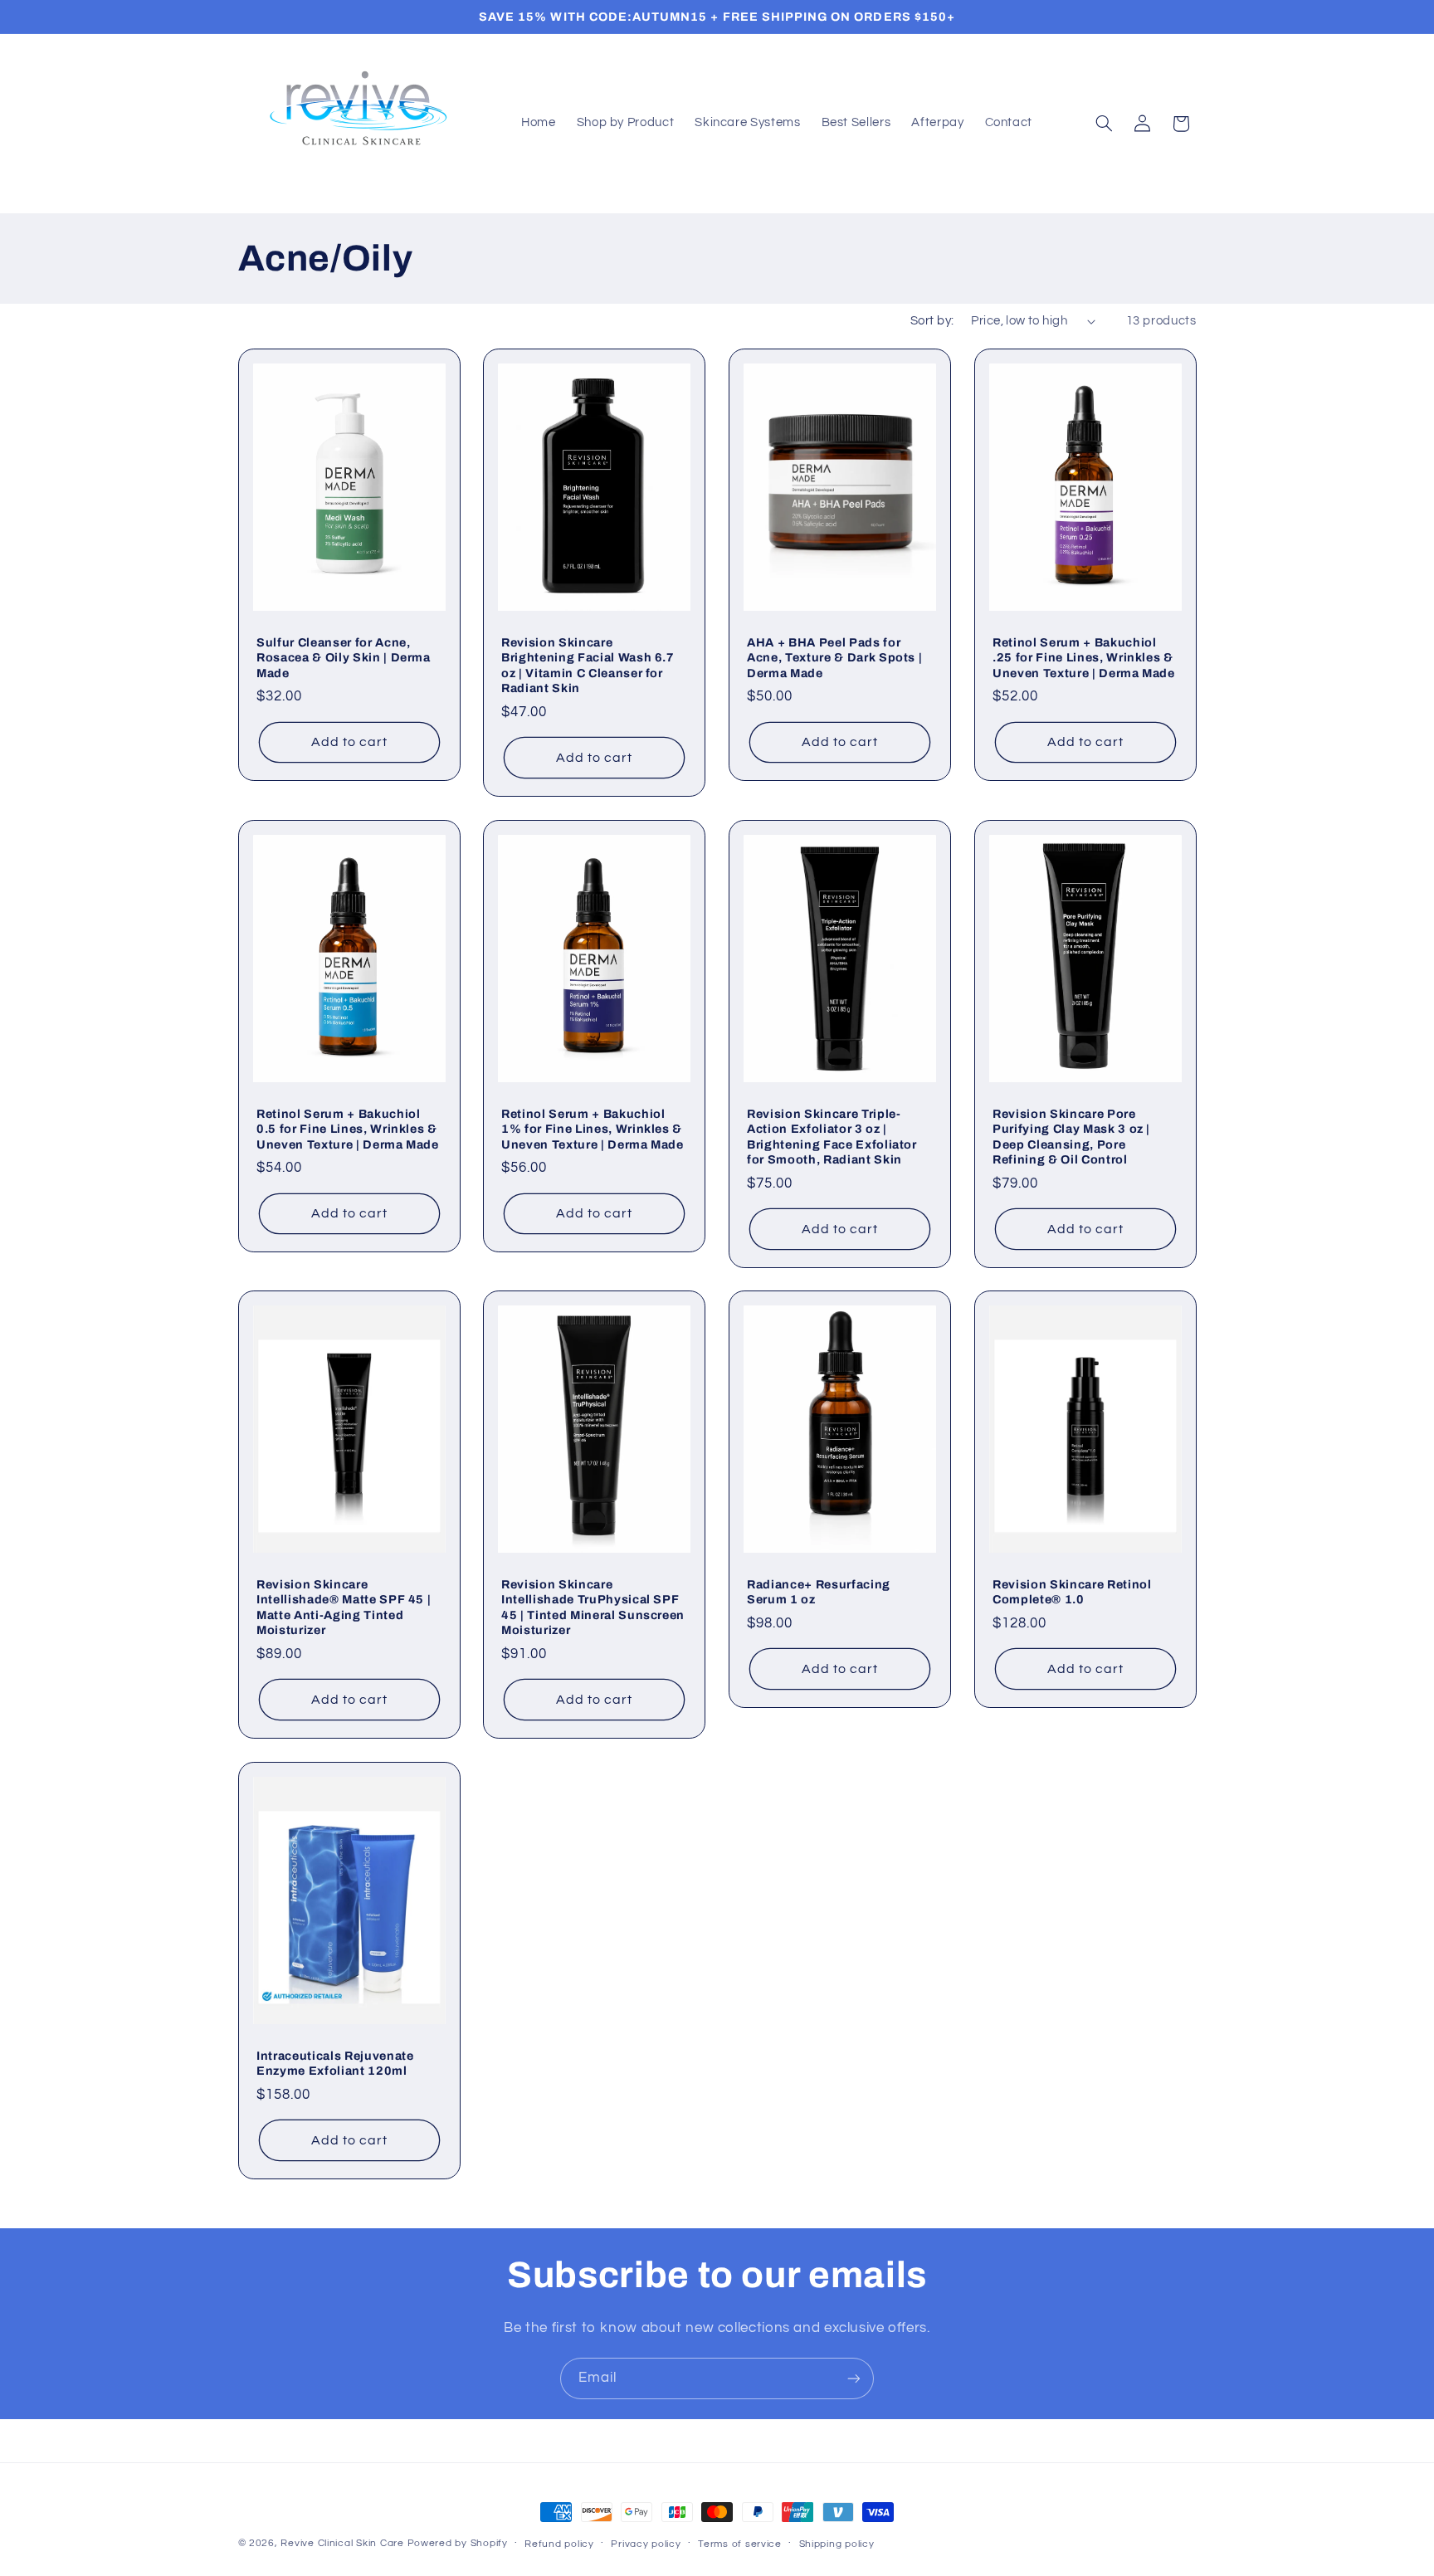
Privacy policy (646, 2544)
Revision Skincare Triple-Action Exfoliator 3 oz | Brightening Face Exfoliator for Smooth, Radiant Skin (832, 1136)
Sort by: (932, 321)
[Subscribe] (854, 2378)
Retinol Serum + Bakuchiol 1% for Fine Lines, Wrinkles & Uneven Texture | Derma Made (593, 1128)
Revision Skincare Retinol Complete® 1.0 (1072, 1592)
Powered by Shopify (458, 2543)
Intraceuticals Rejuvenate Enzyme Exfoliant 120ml (335, 2062)
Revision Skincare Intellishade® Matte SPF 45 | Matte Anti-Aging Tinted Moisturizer (344, 1607)
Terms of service (740, 2544)
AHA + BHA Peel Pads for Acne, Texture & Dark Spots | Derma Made (834, 658)
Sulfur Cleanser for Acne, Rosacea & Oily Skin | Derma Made (344, 658)
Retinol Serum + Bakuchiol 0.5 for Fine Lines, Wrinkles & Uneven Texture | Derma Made (348, 1128)
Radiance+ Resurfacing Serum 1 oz (819, 1592)
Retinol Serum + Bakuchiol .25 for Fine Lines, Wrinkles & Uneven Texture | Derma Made (1084, 658)
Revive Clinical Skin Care (342, 2543)
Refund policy (559, 2544)
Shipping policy (837, 2544)
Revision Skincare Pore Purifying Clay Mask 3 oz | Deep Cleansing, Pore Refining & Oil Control (1071, 1136)
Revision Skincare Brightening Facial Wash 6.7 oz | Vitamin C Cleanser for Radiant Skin (588, 665)
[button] (1104, 124)
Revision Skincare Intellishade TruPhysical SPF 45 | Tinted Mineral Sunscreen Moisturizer (593, 1607)
